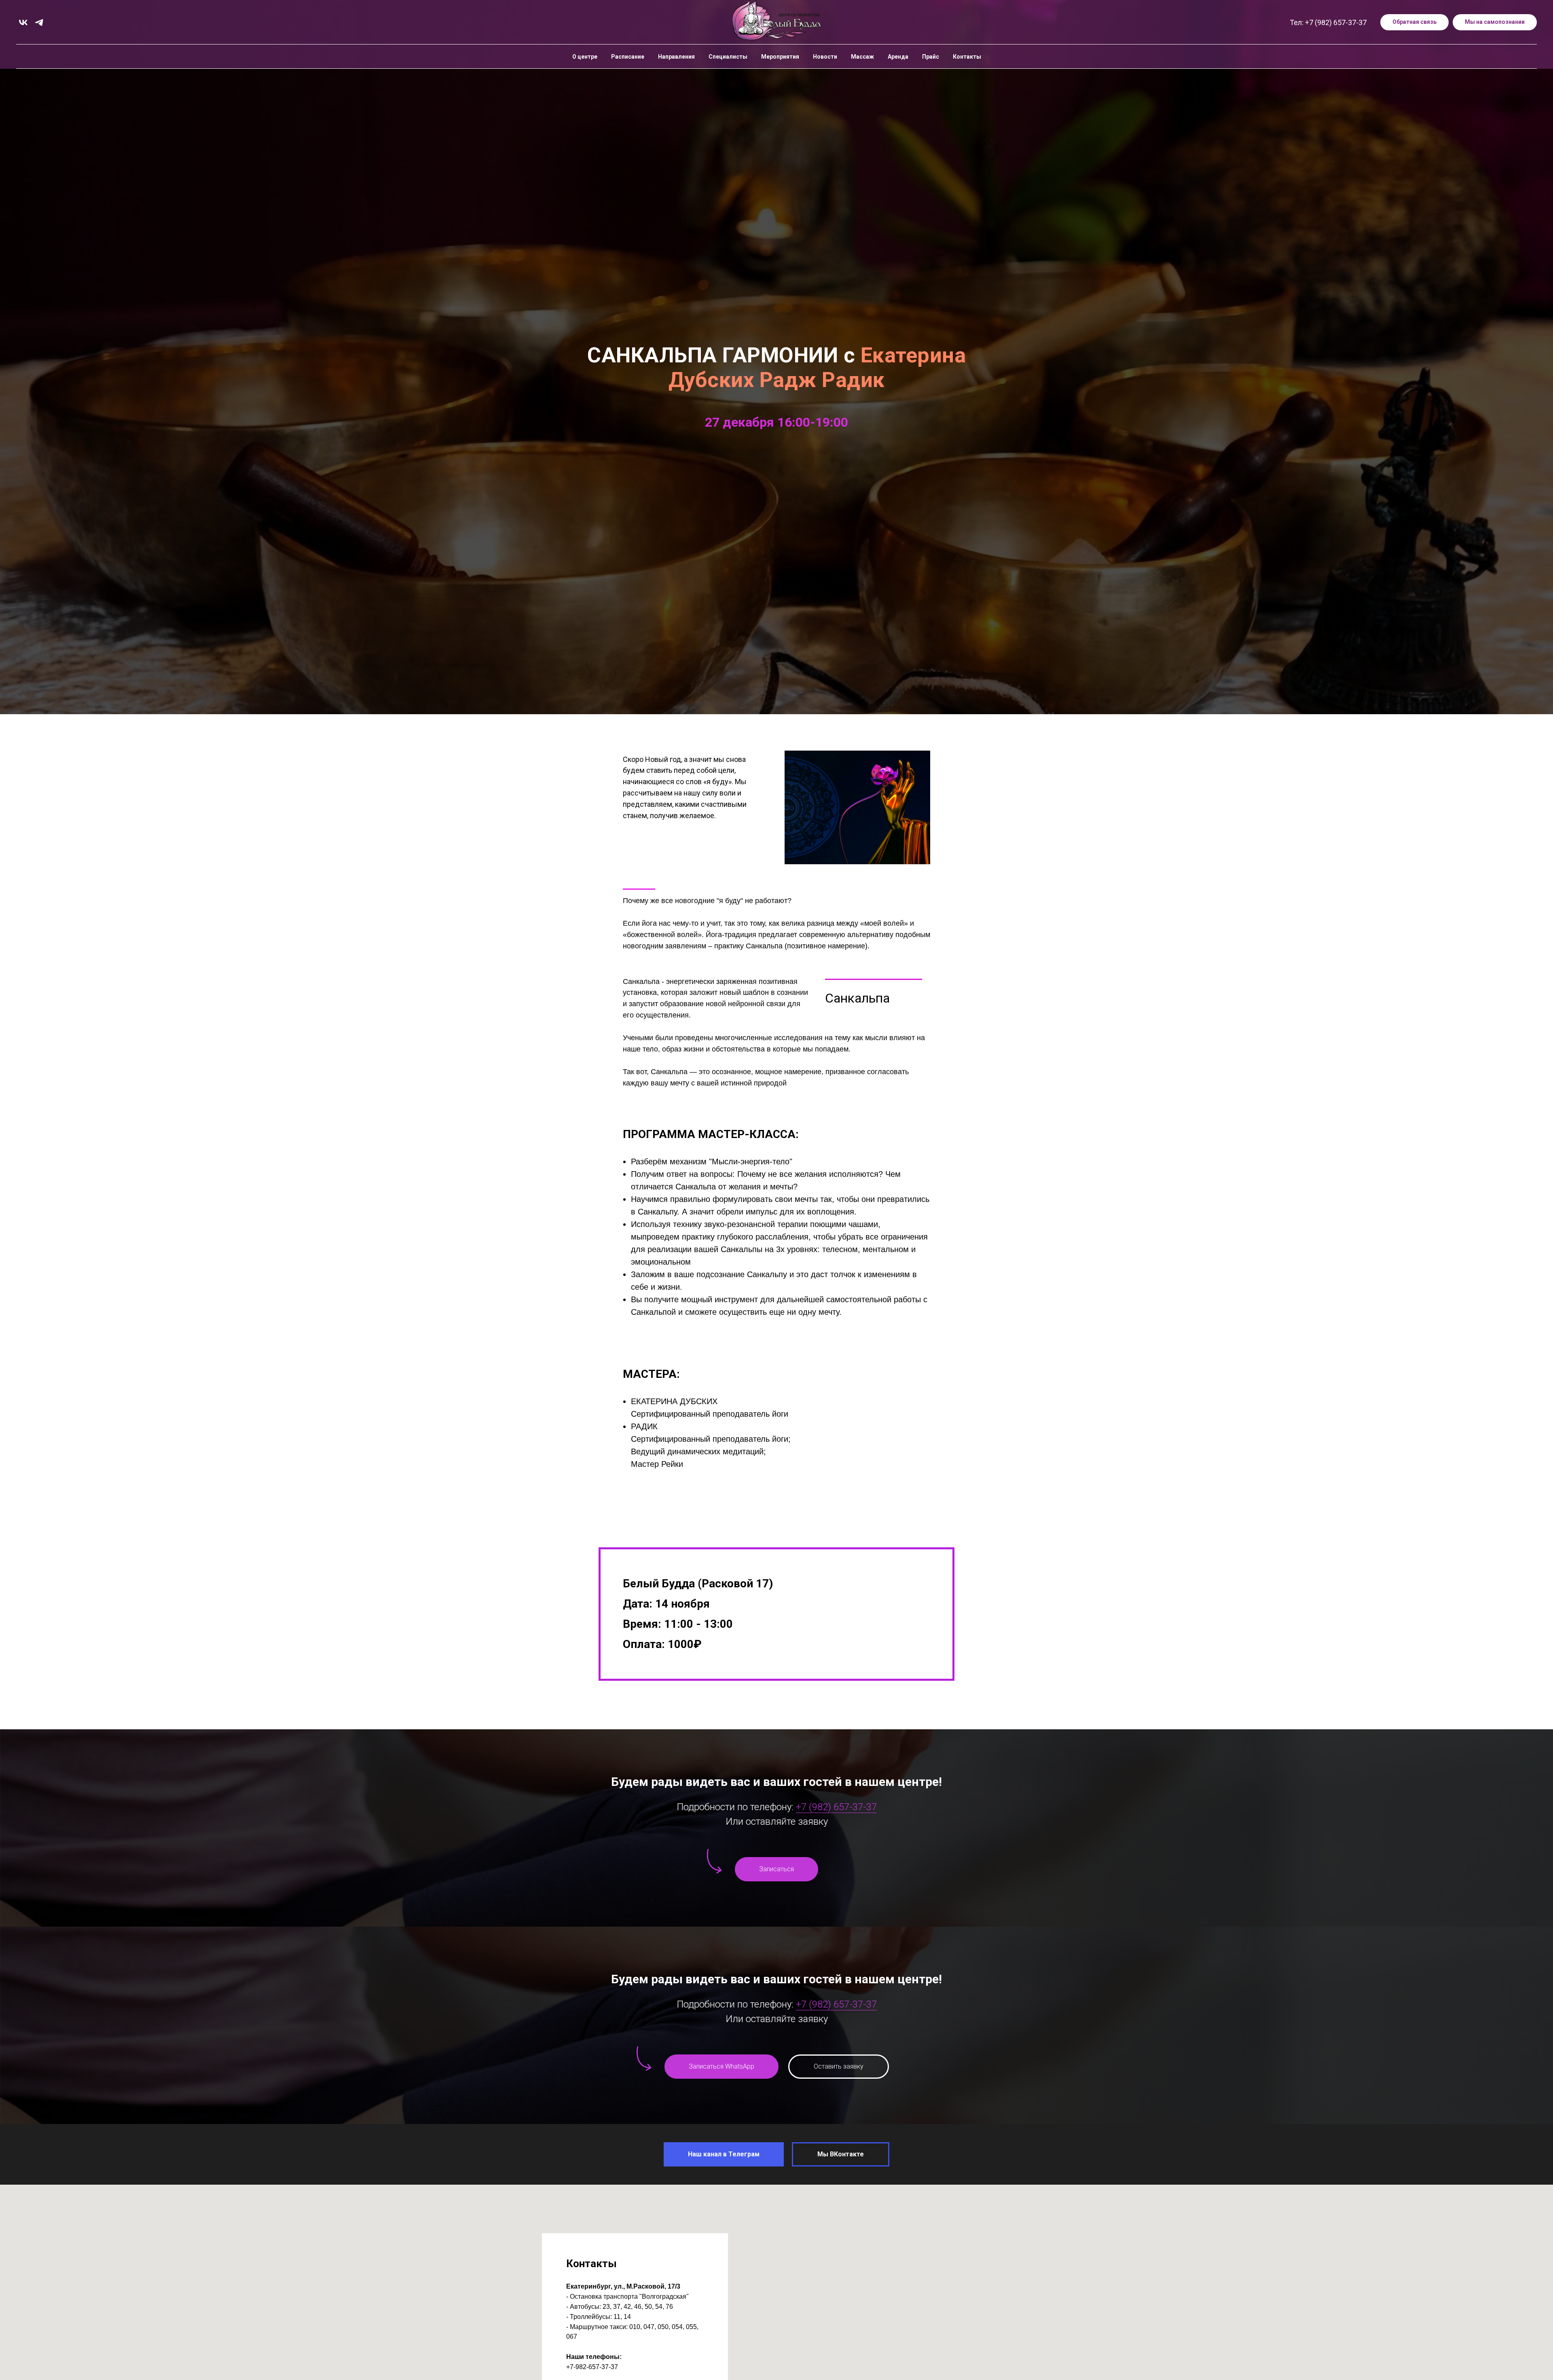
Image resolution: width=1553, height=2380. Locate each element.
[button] (1414, 22)
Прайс (931, 57)
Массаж (862, 57)
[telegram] (39, 22)
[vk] (23, 22)
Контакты (967, 57)
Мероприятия (780, 57)
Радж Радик (822, 380)
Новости (825, 57)
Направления (676, 57)
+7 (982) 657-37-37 (836, 1807)
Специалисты (728, 57)
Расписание (628, 57)
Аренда (898, 57)
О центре (585, 57)
